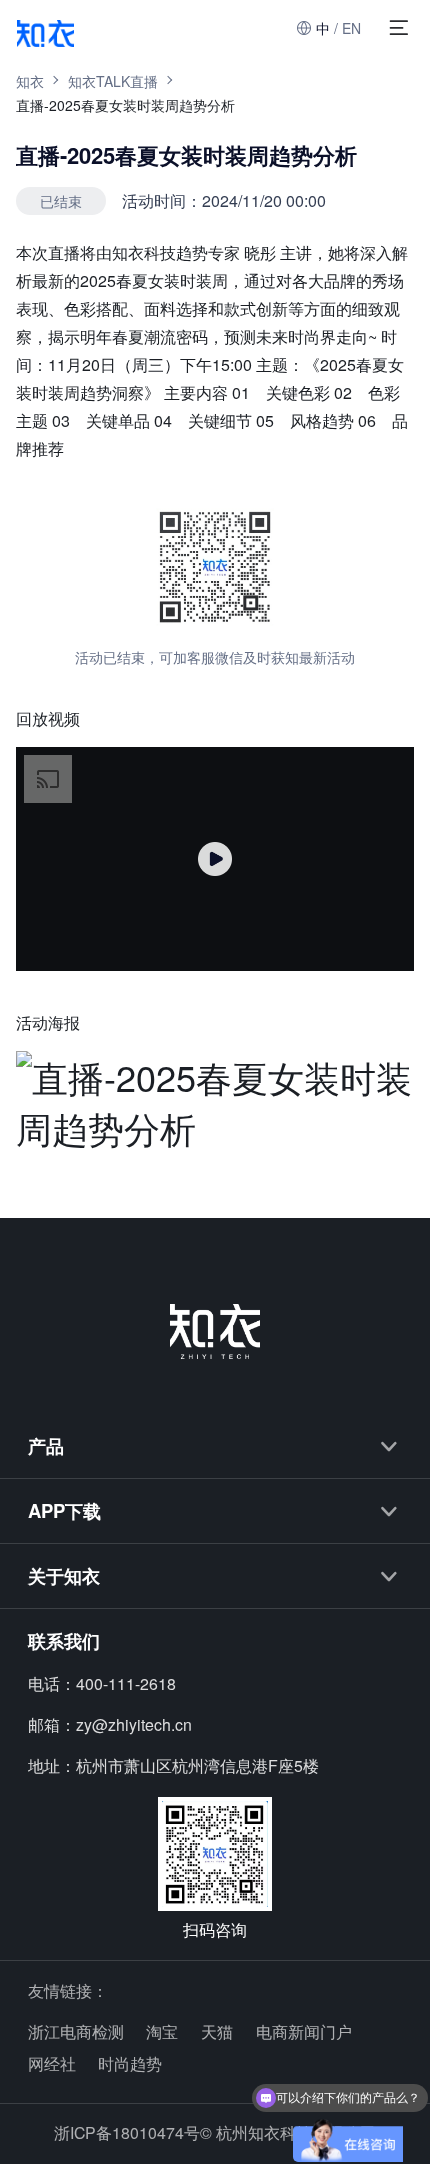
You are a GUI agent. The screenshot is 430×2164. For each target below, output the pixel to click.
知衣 (30, 81)
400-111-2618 (126, 1684)
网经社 (52, 2064)
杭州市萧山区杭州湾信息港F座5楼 (197, 1766)
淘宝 (162, 2032)
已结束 (61, 201)
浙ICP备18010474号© (133, 2133)
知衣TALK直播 (113, 81)
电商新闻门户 (304, 2032)
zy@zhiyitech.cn (134, 1725)
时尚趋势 (130, 2064)
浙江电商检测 (76, 2032)
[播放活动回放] (215, 859)
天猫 (217, 2032)
